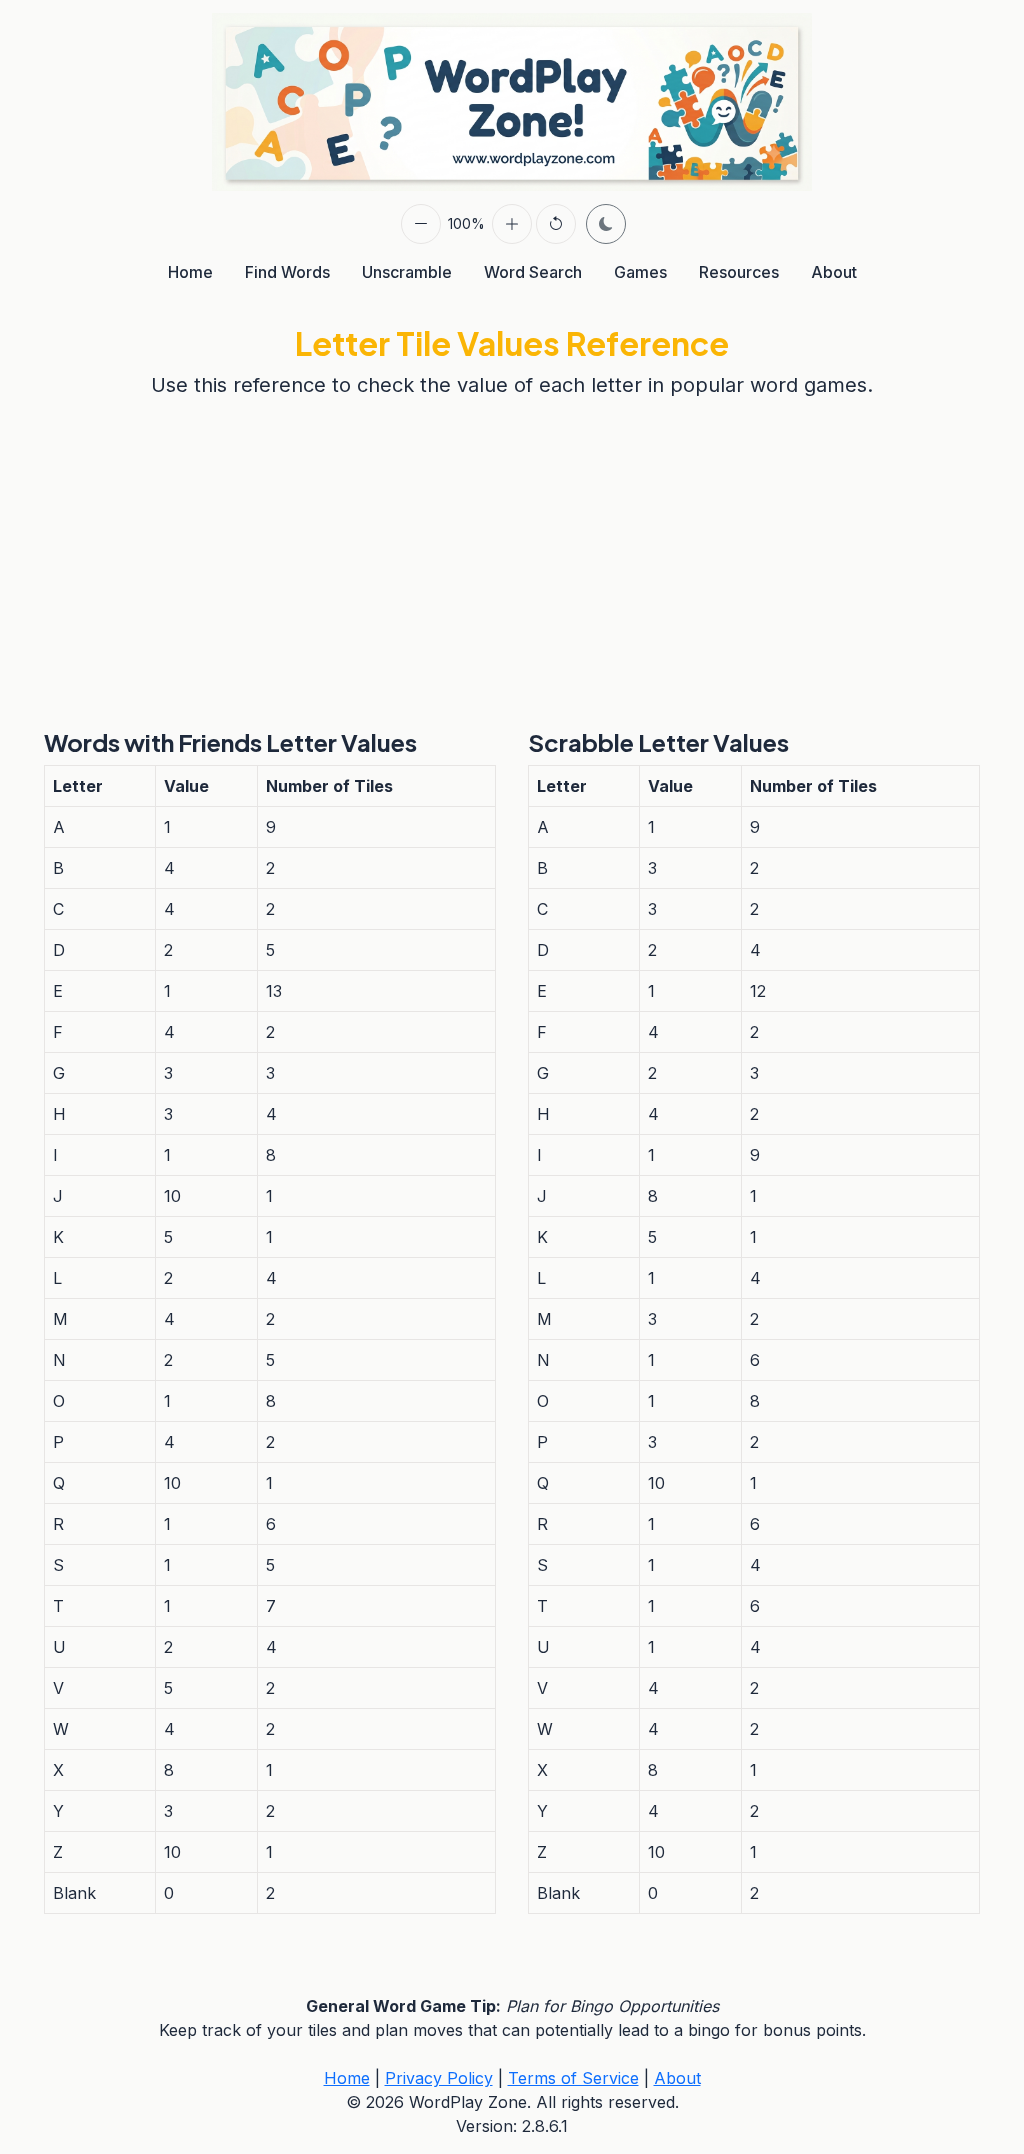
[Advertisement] (512, 564)
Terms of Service (573, 2078)
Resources (739, 272)
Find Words (287, 272)
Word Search (533, 272)
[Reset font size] (556, 224)
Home (190, 272)
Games (640, 272)
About (834, 272)
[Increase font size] (512, 224)
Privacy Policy (439, 2078)
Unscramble (407, 272)
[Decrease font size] (421, 224)
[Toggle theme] (606, 224)
